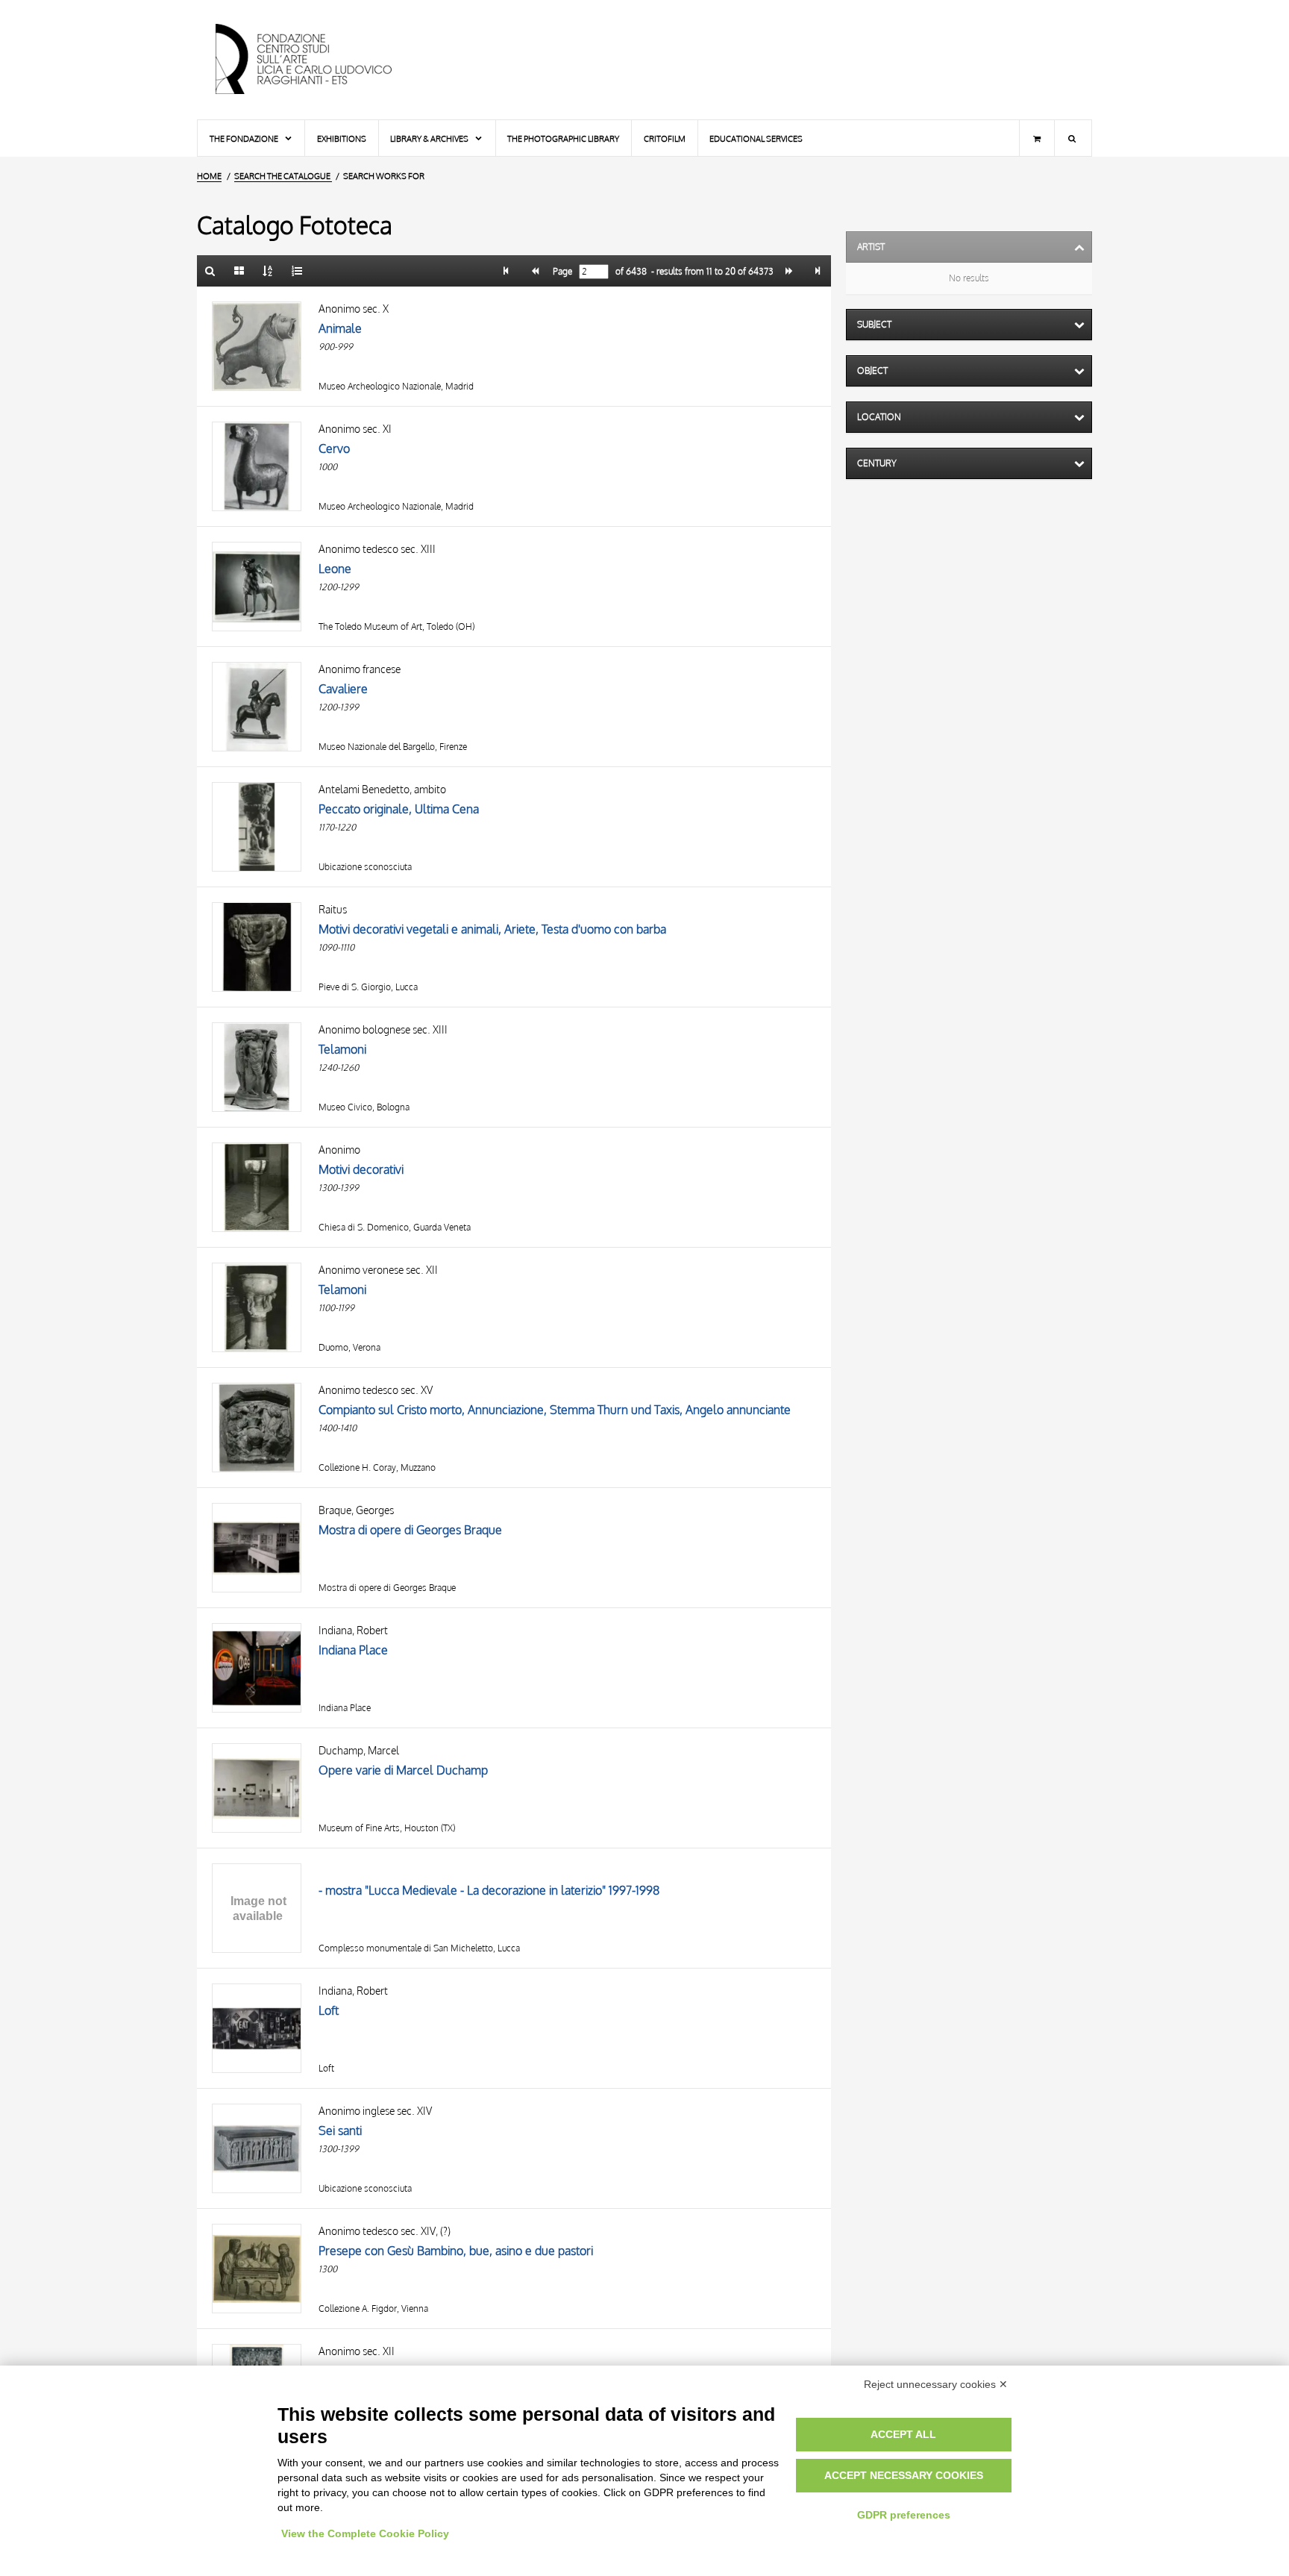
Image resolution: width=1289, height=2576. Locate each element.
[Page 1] (506, 271)
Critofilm (665, 138)
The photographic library (563, 138)
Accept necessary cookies (904, 2475)
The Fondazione (245, 138)
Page (561, 272)
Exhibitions (342, 138)
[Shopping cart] (1037, 138)
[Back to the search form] (210, 271)
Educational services (756, 138)
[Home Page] (316, 60)
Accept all (903, 2434)
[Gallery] (239, 271)
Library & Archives (430, 138)
